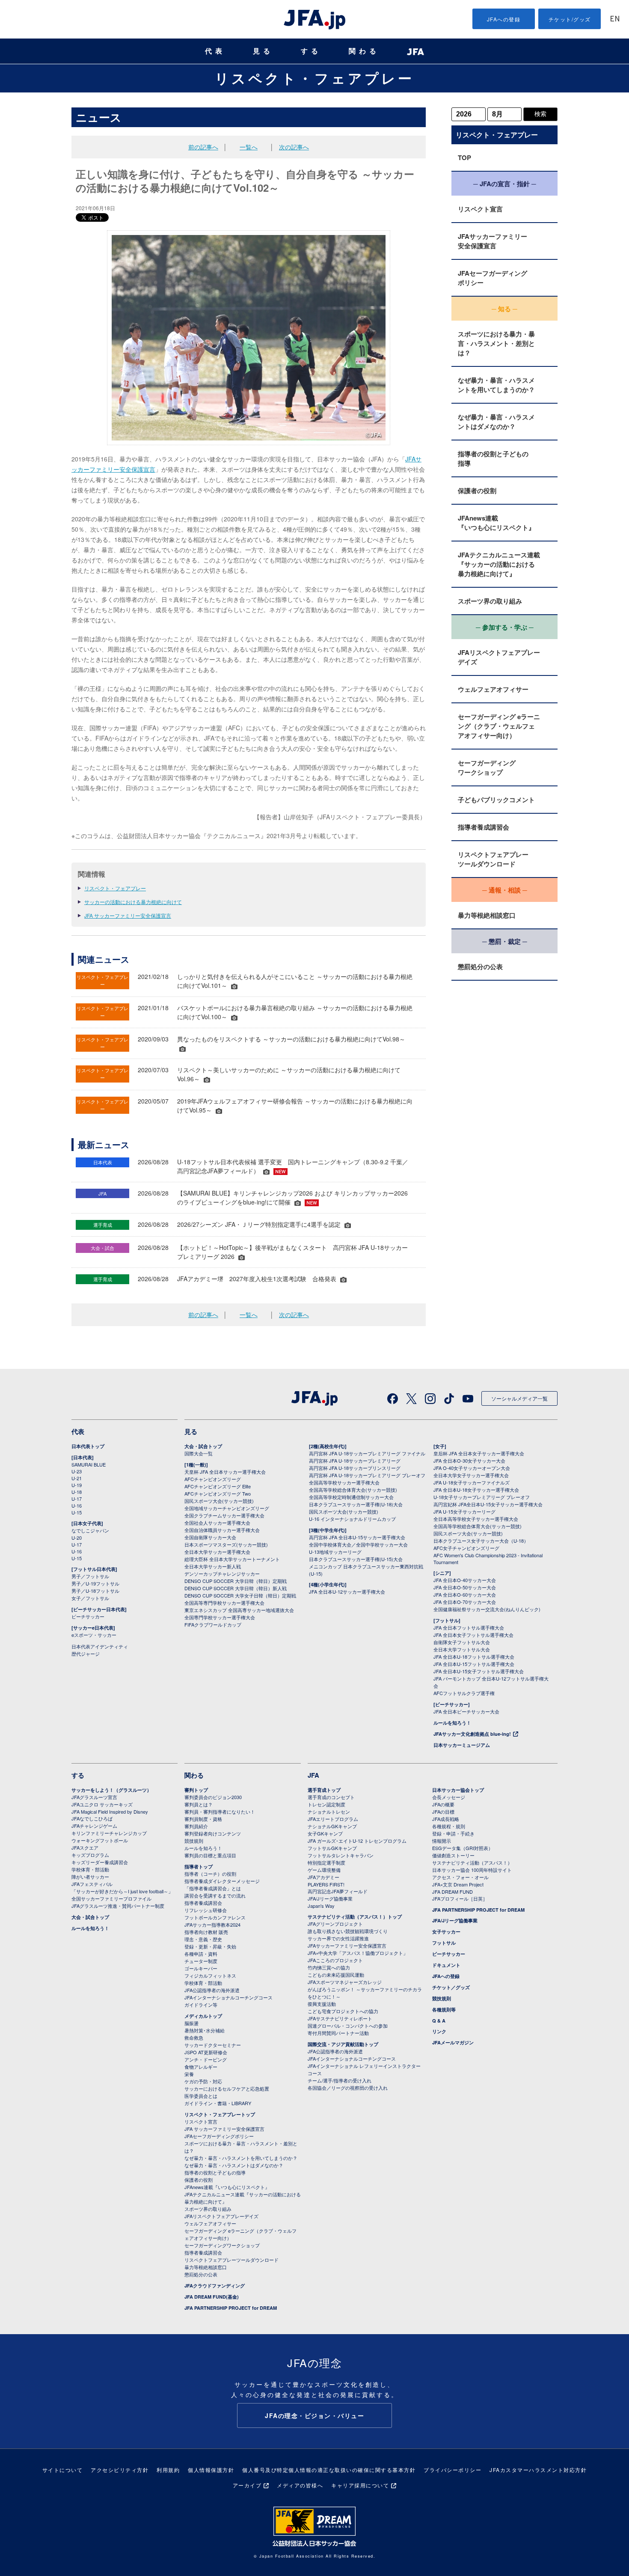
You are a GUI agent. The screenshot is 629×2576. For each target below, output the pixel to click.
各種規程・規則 (449, 1826)
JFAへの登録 (504, 19)
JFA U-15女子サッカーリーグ (464, 1511)
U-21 (77, 1478)
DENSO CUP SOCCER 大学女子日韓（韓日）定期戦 (240, 1595)
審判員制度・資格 (203, 1819)
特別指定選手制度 (326, 1862)
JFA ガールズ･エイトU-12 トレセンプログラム (357, 1841)
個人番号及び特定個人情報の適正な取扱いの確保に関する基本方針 (329, 2470)
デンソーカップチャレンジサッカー (222, 1574)
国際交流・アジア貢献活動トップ (343, 2044)
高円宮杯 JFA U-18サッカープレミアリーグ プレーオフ (367, 1475)
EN (615, 19)
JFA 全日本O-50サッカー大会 (465, 1587)
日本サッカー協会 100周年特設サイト (472, 1870)
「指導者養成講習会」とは (213, 1888)
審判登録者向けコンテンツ (213, 1833)
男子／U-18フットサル (95, 1591)
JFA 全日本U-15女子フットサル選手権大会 (479, 1671)
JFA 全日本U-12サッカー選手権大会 (347, 1591)
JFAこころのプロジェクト (335, 1960)
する (311, 51)
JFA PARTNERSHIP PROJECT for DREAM (231, 2308)
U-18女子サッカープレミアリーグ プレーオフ (482, 1497)
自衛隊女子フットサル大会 (462, 1642)
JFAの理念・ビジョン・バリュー (314, 2415)
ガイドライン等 (201, 2005)
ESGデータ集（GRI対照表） (463, 1848)
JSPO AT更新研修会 (206, 2052)
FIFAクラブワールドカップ (213, 1624)
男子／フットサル (90, 1576)
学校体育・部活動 (90, 1869)
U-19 (77, 1485)
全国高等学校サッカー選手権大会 (344, 1482)
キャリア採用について (360, 2485)
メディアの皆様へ (300, 2485)
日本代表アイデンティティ (100, 1646)
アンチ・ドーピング (206, 2059)
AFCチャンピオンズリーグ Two (218, 1493)
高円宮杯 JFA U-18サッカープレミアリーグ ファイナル (367, 1453)
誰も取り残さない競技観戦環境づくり (348, 1931)
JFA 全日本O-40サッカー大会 (465, 1580)
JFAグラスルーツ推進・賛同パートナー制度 (118, 1906)
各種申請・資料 (201, 1954)
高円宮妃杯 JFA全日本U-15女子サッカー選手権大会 (488, 1504)
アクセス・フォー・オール (460, 1877)
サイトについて (63, 2470)
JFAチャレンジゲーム (94, 1826)
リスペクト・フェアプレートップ (220, 2114)
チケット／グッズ (451, 1987)
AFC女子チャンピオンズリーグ (466, 1548)
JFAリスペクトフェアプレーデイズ (499, 657)
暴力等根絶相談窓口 (487, 915)
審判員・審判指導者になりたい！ (220, 1812)
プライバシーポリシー (452, 2470)
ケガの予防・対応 (203, 2081)
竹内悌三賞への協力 (329, 1967)
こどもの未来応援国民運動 (336, 1975)
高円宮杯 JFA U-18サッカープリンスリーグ (355, 1468)
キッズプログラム (90, 1855)
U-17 (77, 1499)
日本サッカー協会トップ (458, 1790)
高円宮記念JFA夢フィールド (338, 1891)
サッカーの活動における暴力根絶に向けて (133, 902)
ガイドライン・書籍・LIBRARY (218, 2103)
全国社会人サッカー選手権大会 (217, 1523)
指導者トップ (199, 1867)
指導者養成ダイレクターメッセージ (222, 1881)
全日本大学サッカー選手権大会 (217, 1552)
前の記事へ (203, 147)
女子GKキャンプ (325, 1833)
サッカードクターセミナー (213, 2045)
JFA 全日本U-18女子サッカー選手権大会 (476, 1490)
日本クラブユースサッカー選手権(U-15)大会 (356, 1559)
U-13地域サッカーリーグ (335, 1552)
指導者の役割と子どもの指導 (493, 458)
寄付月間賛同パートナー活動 (338, 2033)
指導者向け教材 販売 (206, 1932)
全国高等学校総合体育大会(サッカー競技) (353, 1490)
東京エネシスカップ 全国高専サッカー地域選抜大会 (239, 1610)
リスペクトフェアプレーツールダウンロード (493, 859)
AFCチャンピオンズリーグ (213, 1479)
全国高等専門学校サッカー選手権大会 (224, 1603)
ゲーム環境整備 (324, 1870)
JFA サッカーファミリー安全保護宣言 (128, 915)
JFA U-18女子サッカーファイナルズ (472, 1482)
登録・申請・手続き (453, 1833)
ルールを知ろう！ (452, 1723)
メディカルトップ (203, 2016)
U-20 (77, 1538)
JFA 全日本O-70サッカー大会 (465, 1602)
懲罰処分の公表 (480, 967)
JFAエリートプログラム (333, 1819)
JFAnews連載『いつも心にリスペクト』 (496, 523)
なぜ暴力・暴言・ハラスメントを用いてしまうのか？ (496, 385)
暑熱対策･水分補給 (205, 2030)
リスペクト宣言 (480, 209)
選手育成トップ (324, 1790)
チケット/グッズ (570, 19)
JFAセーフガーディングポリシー (493, 278)
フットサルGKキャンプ (332, 1848)
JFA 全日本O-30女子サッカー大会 (469, 1461)
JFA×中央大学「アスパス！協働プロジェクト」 (358, 1953)
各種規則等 (444, 2009)
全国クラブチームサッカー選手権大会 (224, 1515)
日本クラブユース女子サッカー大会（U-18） (481, 1541)
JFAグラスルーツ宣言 (94, 1797)
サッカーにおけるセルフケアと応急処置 (227, 2088)
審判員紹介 (196, 1826)
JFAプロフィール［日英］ (460, 1898)
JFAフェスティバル (92, 1884)
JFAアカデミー (323, 1877)
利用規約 (168, 2470)
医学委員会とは (201, 2096)
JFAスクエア (85, 1847)
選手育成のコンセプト (331, 1797)
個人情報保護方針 (211, 2470)
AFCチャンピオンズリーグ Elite (218, 1486)
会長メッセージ (449, 1797)
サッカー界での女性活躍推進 (338, 1938)
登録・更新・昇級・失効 (210, 1946)
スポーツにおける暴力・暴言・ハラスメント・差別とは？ (496, 343)
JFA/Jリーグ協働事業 (330, 1898)
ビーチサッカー (88, 1616)
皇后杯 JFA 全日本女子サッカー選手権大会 (479, 1453)
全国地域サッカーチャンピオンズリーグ (227, 1508)
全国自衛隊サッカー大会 (210, 1537)
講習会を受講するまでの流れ (215, 1895)
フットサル (444, 1943)
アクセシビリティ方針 (120, 2470)
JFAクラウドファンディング (215, 2286)
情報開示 (442, 1841)
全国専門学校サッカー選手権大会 (220, 1617)
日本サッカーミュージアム (462, 1745)
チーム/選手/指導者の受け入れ (340, 2080)
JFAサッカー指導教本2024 (212, 1925)
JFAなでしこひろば (92, 1818)
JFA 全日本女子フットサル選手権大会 (473, 1635)
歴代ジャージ (86, 1654)
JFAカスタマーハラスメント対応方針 (538, 2470)
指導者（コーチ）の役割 (210, 1874)
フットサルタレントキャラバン (341, 1855)
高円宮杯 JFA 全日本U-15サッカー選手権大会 (357, 1537)
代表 (215, 51)
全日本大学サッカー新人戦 (213, 1566)
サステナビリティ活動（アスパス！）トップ (355, 1917)
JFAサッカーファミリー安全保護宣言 (493, 241)
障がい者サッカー (90, 1877)
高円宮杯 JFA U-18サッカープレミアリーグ (355, 1461)
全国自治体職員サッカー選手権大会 (222, 1530)
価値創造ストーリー (453, 1855)
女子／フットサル (90, 1598)
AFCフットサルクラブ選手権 (464, 1693)
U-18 (77, 1492)
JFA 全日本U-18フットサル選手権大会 (474, 1657)
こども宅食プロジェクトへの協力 (343, 2011)
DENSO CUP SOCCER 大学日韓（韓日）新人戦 (236, 1588)
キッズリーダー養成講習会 (100, 1862)
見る (263, 51)
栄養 (189, 2074)
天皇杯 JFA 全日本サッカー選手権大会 (225, 1472)
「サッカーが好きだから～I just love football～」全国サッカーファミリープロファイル (122, 1895)
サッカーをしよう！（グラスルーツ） (111, 1790)
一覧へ (249, 147)
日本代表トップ (88, 1446)
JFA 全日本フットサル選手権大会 (469, 1627)
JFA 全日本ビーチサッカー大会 (466, 1711)
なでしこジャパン (90, 1530)
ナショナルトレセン (329, 1812)
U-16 (77, 1505)
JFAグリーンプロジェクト (335, 1924)
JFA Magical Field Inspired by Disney (110, 1812)
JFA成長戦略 (446, 1819)
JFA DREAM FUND (452, 1892)
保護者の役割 (477, 491)
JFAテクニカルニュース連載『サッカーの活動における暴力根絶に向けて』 (499, 564)
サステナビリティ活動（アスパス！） (472, 1862)
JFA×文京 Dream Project (458, 1884)
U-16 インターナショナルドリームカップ (352, 1519)
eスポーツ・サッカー (94, 1635)
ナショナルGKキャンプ (332, 1826)
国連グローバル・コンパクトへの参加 (348, 2026)
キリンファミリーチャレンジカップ (109, 1833)
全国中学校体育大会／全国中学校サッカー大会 (358, 1544)
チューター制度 (201, 1961)
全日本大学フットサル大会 (462, 1649)
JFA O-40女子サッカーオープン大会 (472, 1468)
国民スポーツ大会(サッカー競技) (219, 1501)
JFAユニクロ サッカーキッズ (102, 1804)
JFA (313, 1775)
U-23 (77, 1471)
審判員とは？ (199, 1804)
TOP (464, 158)
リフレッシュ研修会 (206, 1910)
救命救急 (194, 2038)
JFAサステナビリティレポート (340, 2018)
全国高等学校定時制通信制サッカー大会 (351, 1497)
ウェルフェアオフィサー (493, 689)
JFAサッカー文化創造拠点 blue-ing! (472, 1734)
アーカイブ (247, 2485)
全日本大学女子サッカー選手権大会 (471, 1475)
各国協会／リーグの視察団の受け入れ (348, 2088)
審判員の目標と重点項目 (210, 1855)
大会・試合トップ (203, 1446)
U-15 (77, 1512)
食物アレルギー (201, 2067)
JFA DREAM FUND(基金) (212, 2297)
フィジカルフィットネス (210, 1975)
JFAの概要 (443, 1804)
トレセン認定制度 (326, 1804)
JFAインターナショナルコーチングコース (228, 1997)
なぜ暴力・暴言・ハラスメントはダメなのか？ (496, 422)
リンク (439, 2031)
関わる (364, 51)
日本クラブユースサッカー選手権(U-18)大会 (356, 1504)
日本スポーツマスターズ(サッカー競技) (226, 1544)
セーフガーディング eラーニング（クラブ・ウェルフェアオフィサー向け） (499, 726)
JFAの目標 (443, 1812)
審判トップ (196, 1790)
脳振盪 (191, 2023)
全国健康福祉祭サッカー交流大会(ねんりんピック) (487, 1609)
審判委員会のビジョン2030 (213, 1797)
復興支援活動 (322, 2004)
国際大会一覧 (199, 1453)
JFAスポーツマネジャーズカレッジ (345, 1982)
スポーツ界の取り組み (490, 601)
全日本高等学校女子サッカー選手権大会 (476, 1519)
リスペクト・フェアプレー (314, 78)
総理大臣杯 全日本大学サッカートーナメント (232, 1559)
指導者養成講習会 (484, 827)
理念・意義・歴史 (203, 1939)
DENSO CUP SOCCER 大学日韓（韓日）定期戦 (236, 1581)
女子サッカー (446, 1932)
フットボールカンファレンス (215, 1917)
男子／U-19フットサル (95, 1583)
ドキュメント (446, 1965)
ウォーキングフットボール (100, 1840)
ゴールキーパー (201, 1968)
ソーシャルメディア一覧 (519, 1398)
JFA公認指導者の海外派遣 (212, 1990)
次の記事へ (294, 147)
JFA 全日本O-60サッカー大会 (465, 1594)
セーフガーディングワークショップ (487, 767)
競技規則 (194, 1841)
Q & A (439, 2021)
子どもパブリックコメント (496, 800)
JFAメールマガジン (453, 2042)
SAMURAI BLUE (89, 1464)
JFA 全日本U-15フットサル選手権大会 (474, 1664)
